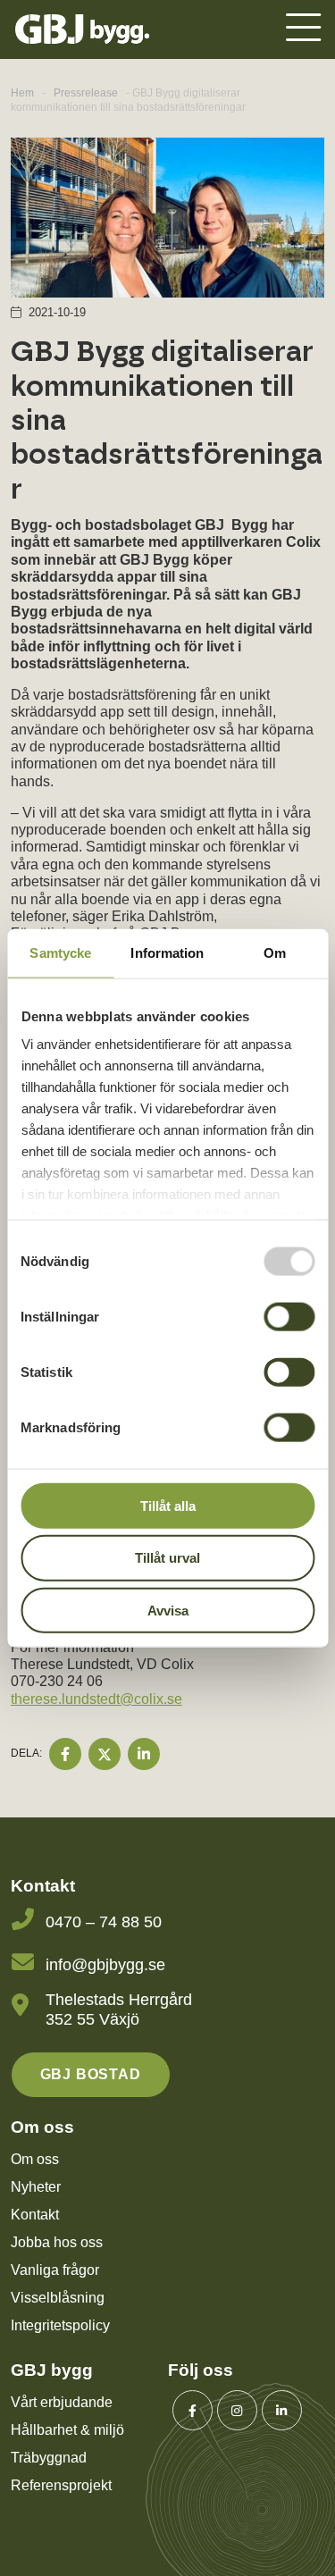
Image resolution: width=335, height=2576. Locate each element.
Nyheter (36, 2187)
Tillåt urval (167, 1558)
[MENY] (303, 30)
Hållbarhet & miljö (67, 2430)
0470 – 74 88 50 (104, 1922)
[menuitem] (303, 29)
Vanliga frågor (55, 2270)
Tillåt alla (168, 1505)
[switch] (289, 1316)
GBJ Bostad (91, 2074)
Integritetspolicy (60, 2325)
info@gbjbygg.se (105, 1965)
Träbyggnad (49, 2458)
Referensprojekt (61, 2485)
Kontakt (35, 2215)
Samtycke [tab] (60, 952)
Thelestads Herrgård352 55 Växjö (119, 2010)
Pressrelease (86, 93)
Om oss (35, 2159)
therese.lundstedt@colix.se (96, 1699)
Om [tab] (275, 952)
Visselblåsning (58, 2298)
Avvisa (168, 1611)
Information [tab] (167, 952)
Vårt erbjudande (62, 2402)
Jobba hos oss (57, 2242)
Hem (22, 93)
